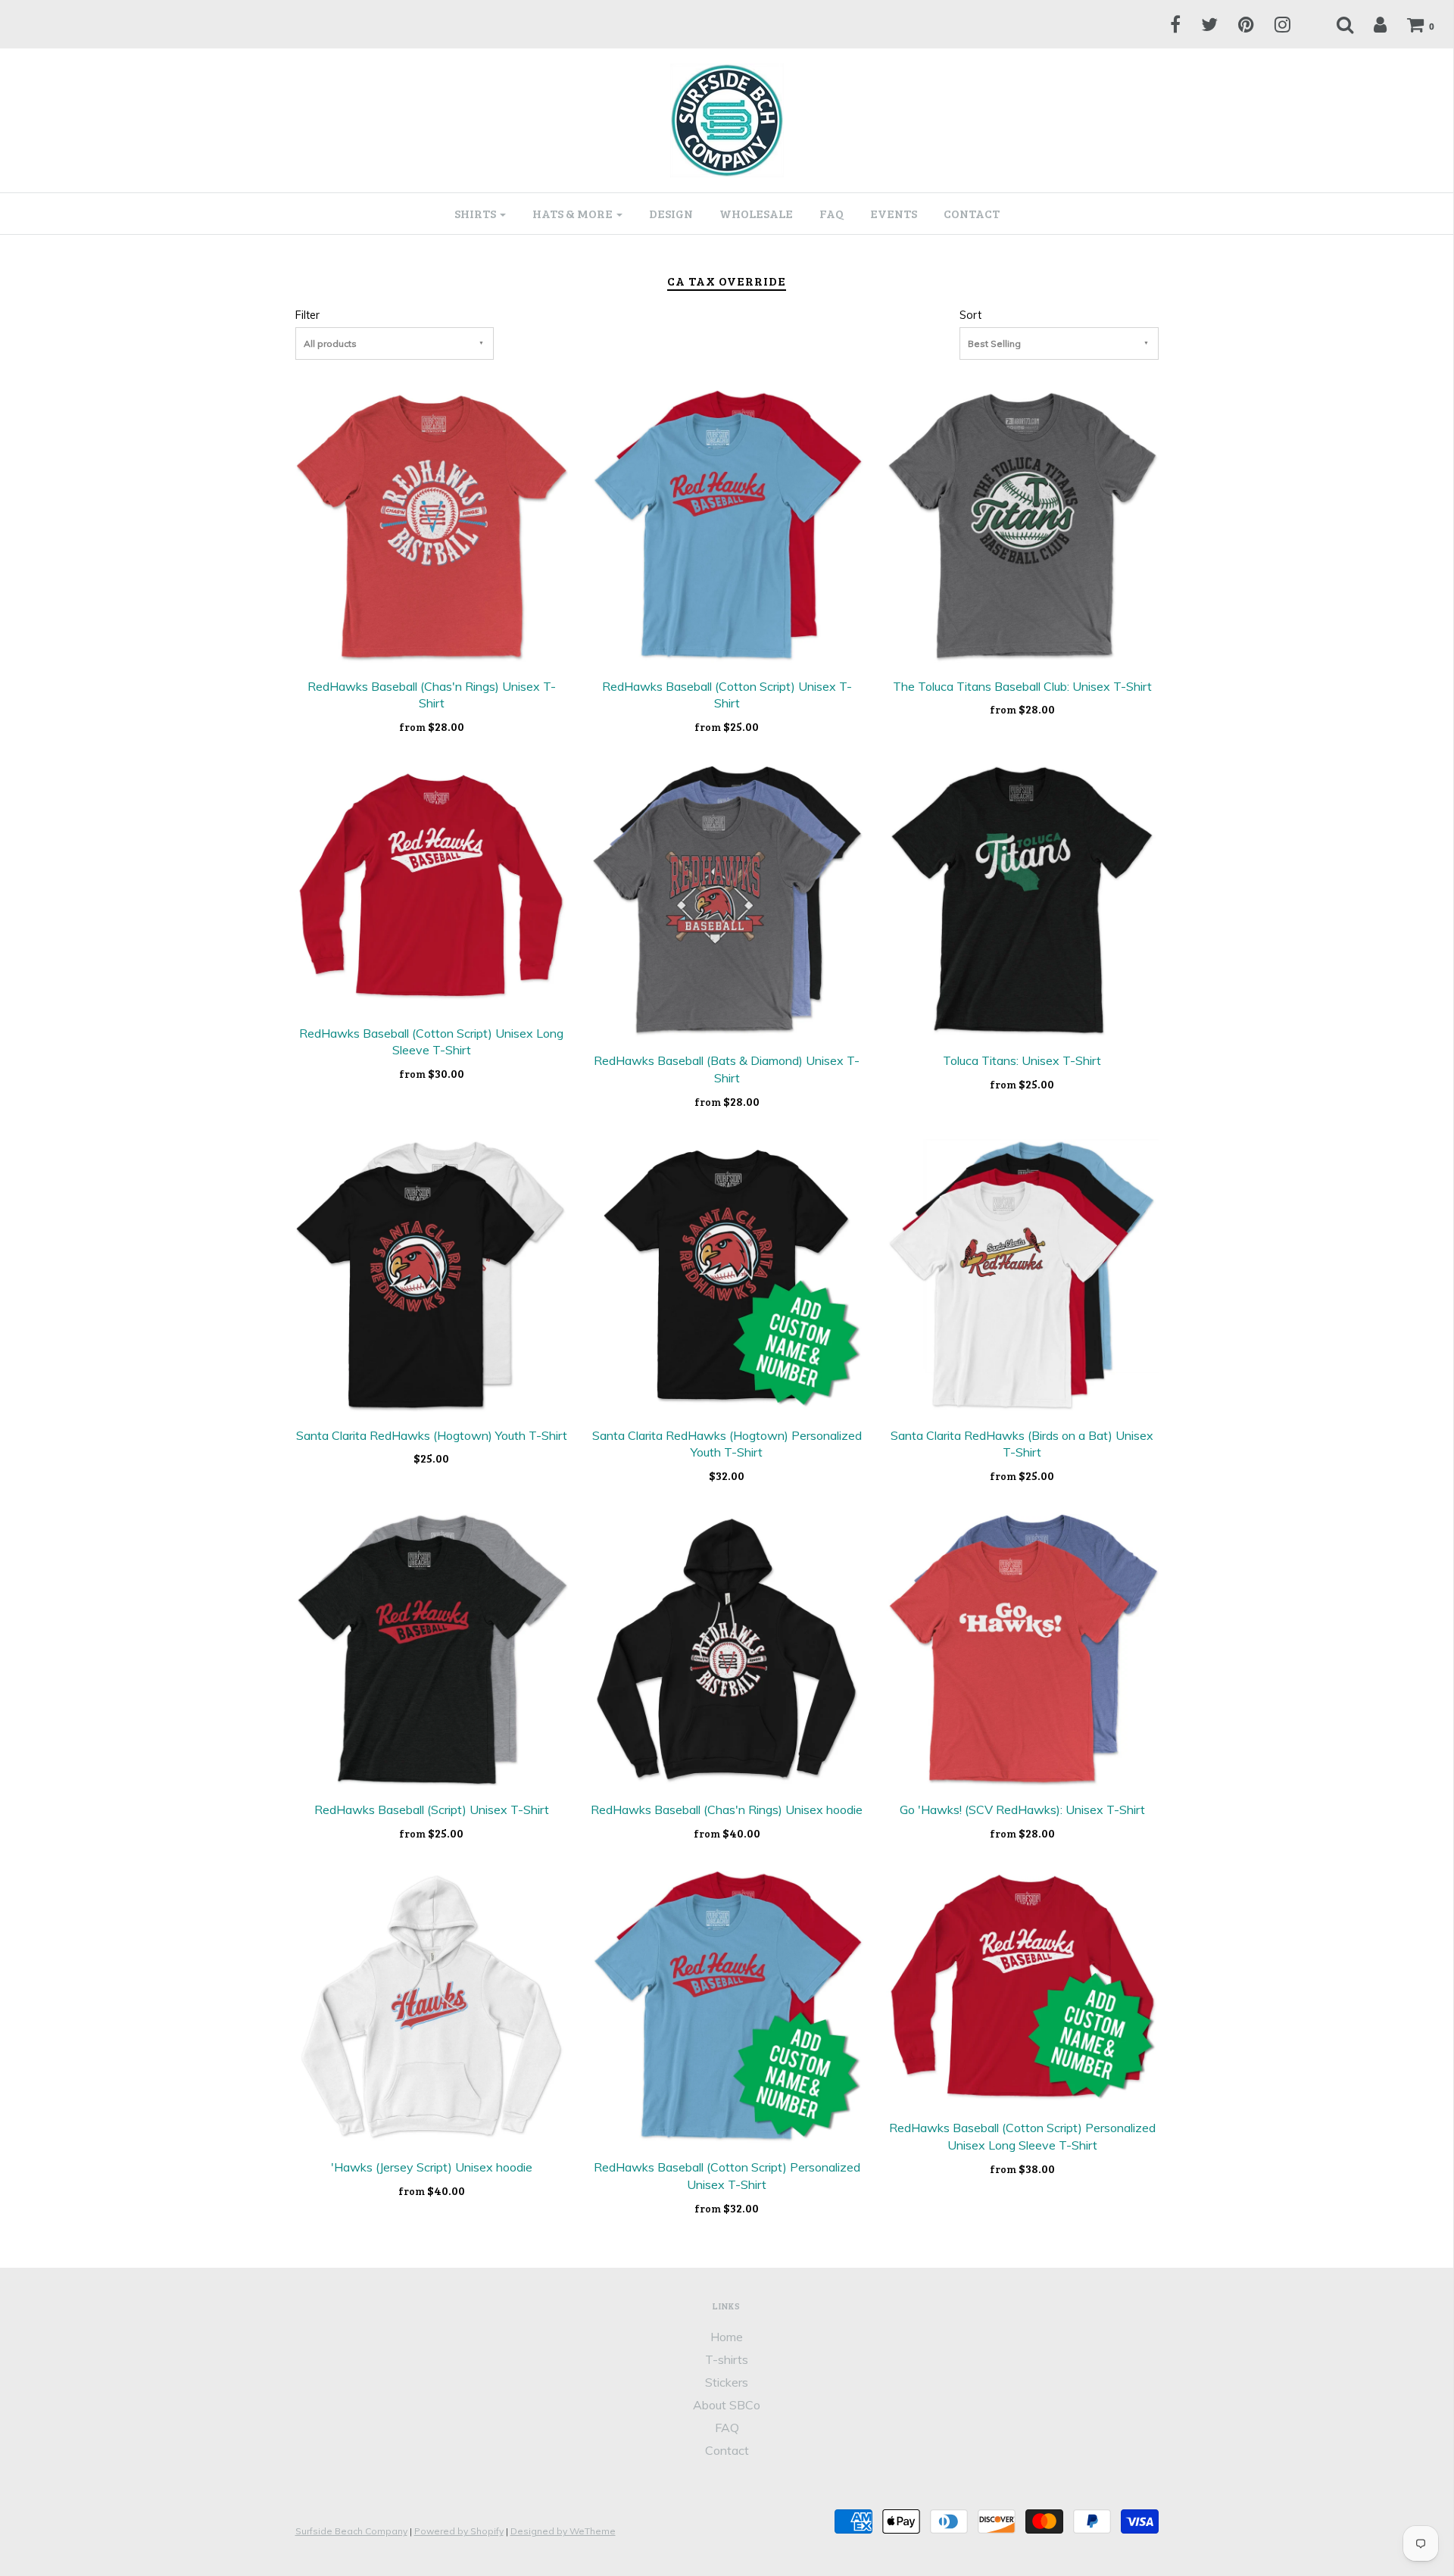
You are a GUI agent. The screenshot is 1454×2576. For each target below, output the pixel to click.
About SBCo (727, 2405)
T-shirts (727, 2359)
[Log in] (1371, 24)
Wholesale (756, 213)
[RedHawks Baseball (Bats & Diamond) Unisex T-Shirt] (727, 899)
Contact (972, 213)
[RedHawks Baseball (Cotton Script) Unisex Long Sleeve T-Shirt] (432, 885)
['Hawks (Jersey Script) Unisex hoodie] (432, 2006)
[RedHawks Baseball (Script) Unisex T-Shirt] (432, 1648)
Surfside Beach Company (351, 2531)
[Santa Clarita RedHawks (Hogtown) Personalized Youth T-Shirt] (727, 1274)
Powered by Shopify (459, 2531)
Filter (307, 315)
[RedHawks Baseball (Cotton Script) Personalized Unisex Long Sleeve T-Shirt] (1022, 1986)
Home (727, 2337)
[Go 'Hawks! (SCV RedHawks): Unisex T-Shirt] (1022, 1648)
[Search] (1335, 24)
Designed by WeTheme (563, 2531)
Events (894, 213)
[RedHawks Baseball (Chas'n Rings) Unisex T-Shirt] (432, 525)
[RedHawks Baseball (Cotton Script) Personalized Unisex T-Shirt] (727, 2006)
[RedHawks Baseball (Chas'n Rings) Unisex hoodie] (727, 1648)
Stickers (727, 2382)
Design (671, 213)
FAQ (832, 213)
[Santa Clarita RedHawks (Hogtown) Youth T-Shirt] (432, 1274)
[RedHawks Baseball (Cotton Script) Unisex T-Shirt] (727, 525)
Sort (970, 315)
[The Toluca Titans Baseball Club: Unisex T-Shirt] (1022, 525)
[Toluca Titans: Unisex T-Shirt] (1022, 899)
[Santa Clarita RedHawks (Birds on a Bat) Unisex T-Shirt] (1022, 1274)
